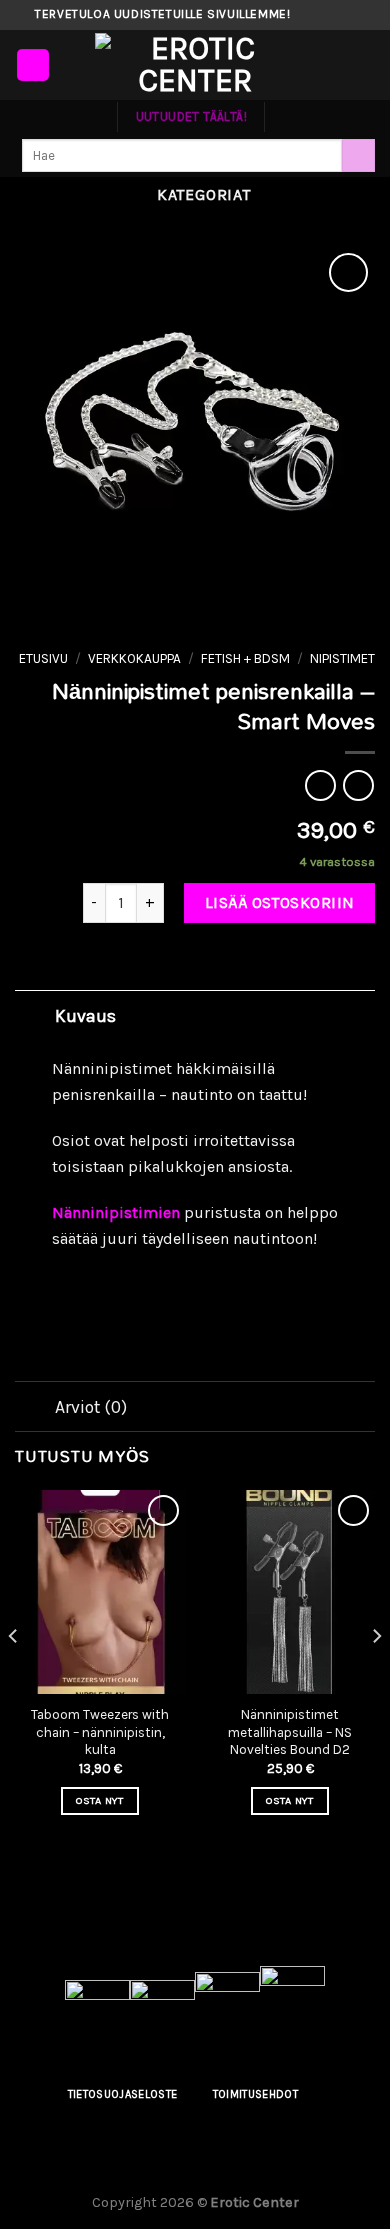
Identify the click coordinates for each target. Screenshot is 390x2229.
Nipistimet (342, 658)
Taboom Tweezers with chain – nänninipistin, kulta (100, 1732)
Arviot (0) (91, 1407)
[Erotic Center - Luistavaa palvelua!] (195, 65)
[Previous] (14, 1676)
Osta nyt (100, 1800)
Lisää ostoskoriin (280, 902)
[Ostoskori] (365, 65)
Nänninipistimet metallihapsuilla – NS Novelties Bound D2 (290, 1732)
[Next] (376, 1676)
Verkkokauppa (134, 658)
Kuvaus (85, 1016)
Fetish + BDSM (245, 658)
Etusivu (43, 658)
